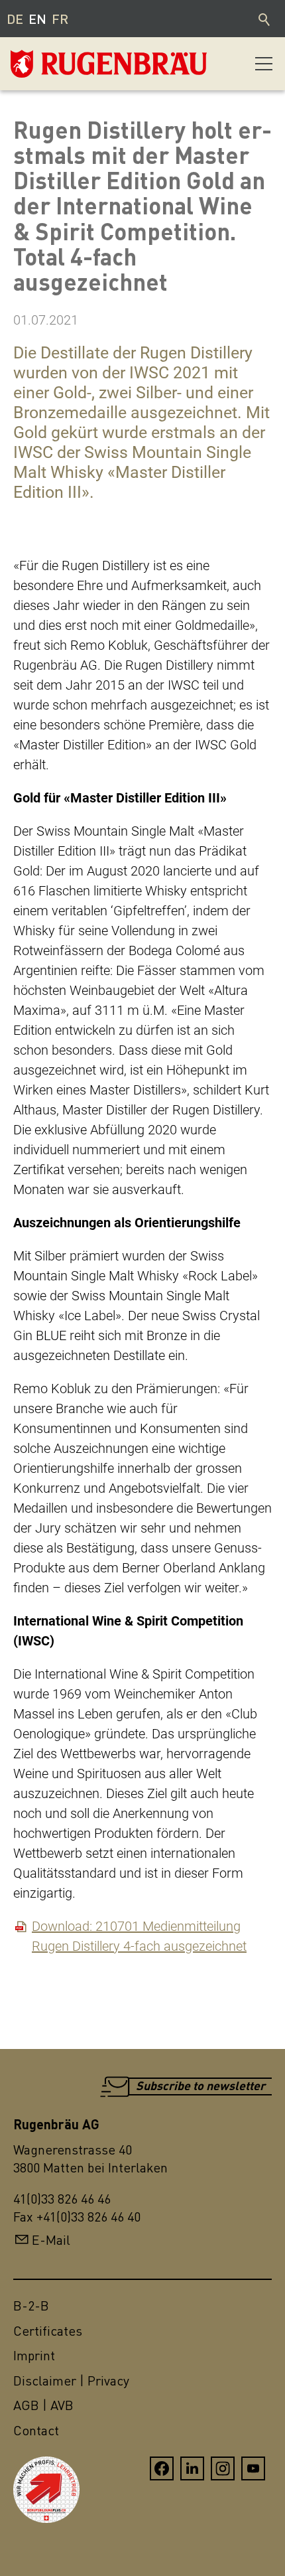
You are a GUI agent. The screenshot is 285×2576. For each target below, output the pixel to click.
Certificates (48, 2331)
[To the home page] (77, 64)
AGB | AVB (43, 2405)
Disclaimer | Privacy (71, 2381)
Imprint (34, 2355)
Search (265, 19)
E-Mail (51, 2240)
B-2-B (31, 2306)
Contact (36, 2430)
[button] (264, 64)
